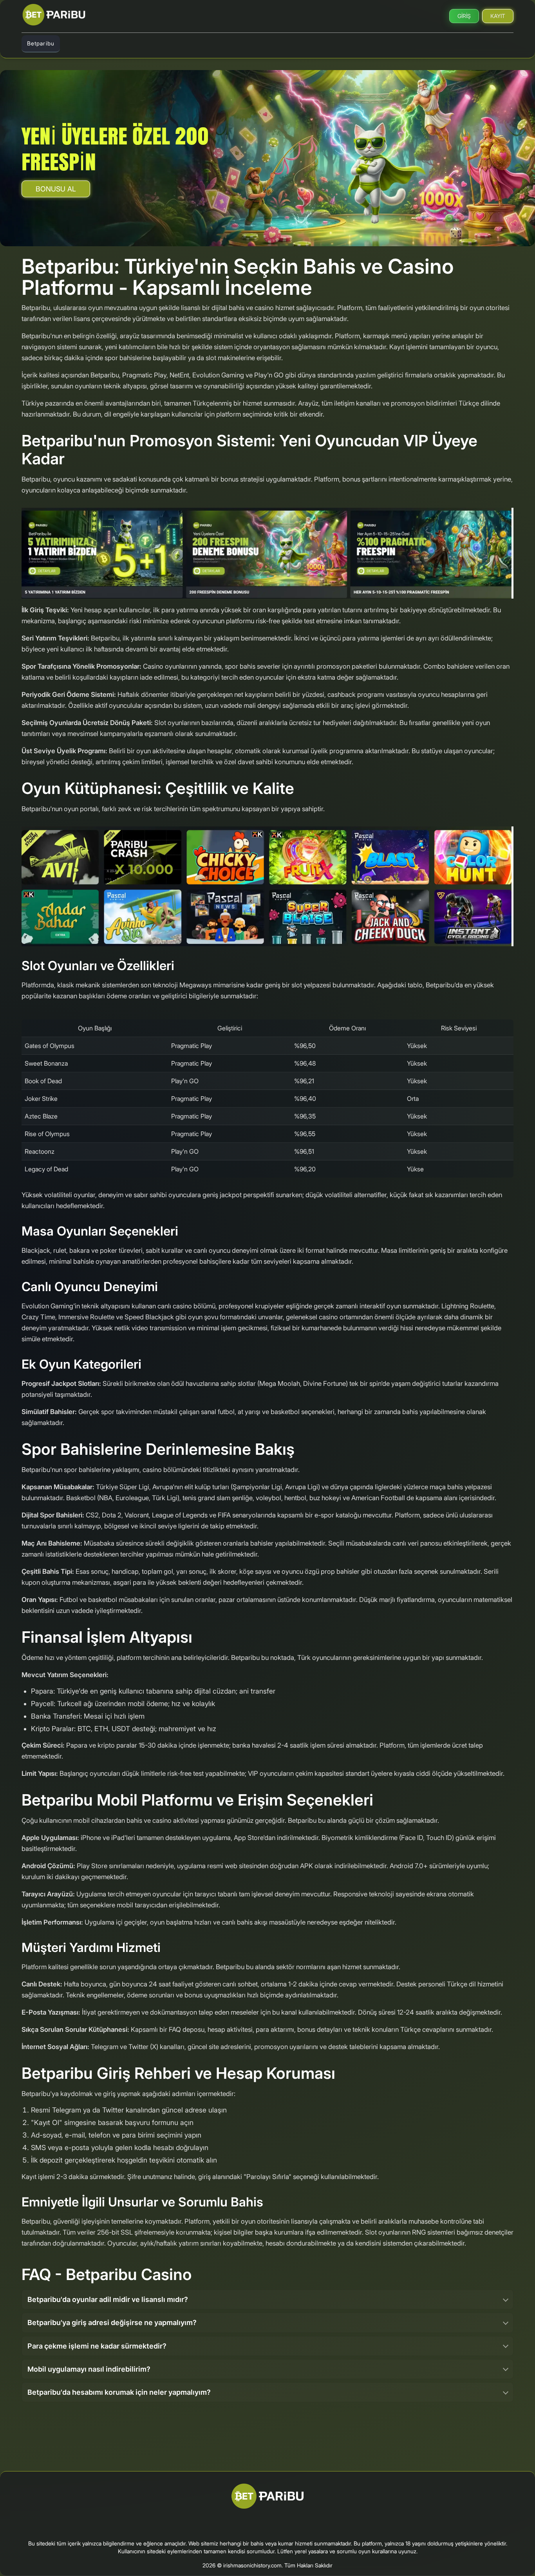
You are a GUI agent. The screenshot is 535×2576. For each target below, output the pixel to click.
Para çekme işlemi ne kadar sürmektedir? (97, 2346)
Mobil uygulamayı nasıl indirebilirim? (89, 2369)
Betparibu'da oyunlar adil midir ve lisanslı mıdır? (108, 2299)
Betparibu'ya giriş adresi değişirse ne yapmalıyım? (112, 2323)
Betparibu (41, 43)
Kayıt (498, 16)
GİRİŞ (464, 16)
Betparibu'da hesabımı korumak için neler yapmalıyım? (119, 2392)
